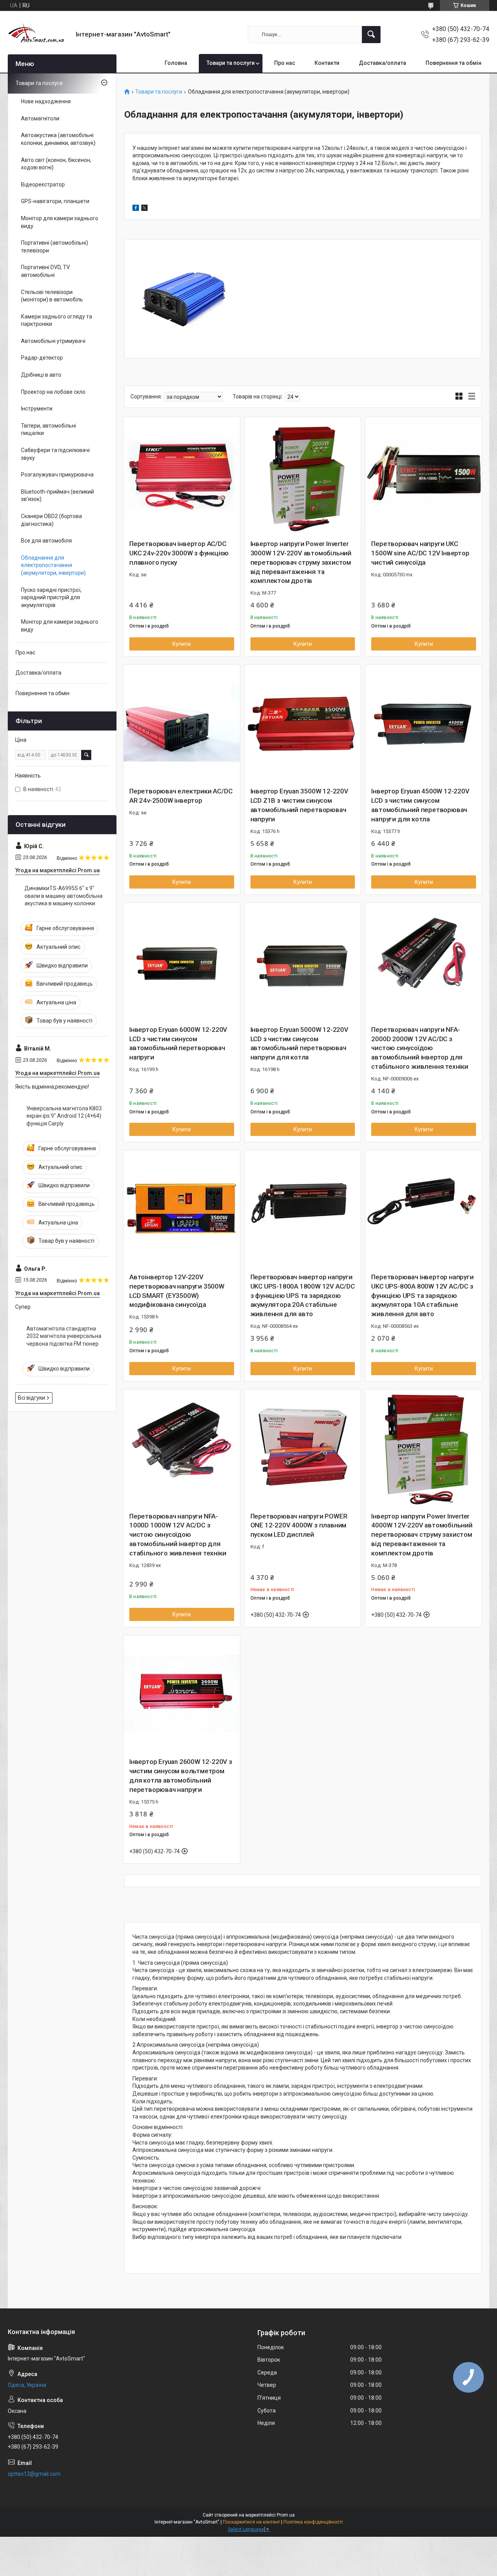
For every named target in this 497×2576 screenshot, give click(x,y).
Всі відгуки (31, 1398)
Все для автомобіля (46, 541)
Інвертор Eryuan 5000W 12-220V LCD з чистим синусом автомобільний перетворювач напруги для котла (299, 1043)
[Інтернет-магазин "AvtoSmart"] (39, 34)
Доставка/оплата (382, 63)
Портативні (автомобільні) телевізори (55, 247)
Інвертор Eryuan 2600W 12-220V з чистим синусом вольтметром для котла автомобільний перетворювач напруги (181, 1775)
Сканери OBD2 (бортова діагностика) (51, 520)
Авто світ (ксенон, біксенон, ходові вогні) (56, 164)
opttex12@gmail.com (34, 2474)
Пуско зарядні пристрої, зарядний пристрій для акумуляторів (51, 597)
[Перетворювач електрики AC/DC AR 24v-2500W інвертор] (182, 723)
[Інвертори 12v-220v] (184, 299)
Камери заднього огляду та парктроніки (56, 320)
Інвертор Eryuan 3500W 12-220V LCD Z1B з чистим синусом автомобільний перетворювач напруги (299, 805)
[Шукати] (371, 35)
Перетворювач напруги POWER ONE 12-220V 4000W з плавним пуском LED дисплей (299, 1525)
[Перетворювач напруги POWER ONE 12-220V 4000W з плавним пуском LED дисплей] (303, 1448)
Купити (182, 644)
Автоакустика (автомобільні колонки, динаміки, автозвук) (58, 139)
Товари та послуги (231, 63)
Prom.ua (286, 2515)
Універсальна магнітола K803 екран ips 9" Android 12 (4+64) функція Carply (64, 1116)
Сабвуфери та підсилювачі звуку (55, 454)
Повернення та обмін (454, 63)
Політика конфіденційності (313, 2522)
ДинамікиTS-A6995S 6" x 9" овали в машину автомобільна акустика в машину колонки (63, 896)
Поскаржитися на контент (251, 2522)
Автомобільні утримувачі (53, 341)
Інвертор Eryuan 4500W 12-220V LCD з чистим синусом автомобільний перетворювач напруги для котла (420, 805)
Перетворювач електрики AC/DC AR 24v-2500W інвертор (181, 796)
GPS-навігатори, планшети (55, 201)
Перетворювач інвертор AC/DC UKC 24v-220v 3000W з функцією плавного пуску (179, 553)
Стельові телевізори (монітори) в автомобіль (52, 296)
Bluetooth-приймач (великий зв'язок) (57, 496)
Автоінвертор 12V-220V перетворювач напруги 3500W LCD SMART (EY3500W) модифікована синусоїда (177, 1291)
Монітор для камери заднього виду (60, 222)
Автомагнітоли (40, 118)
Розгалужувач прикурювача (57, 475)
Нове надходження (46, 101)
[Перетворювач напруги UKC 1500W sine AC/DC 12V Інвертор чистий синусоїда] (424, 475)
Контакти (327, 63)
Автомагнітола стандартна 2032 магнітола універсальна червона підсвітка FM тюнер (64, 1336)
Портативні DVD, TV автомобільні (45, 271)
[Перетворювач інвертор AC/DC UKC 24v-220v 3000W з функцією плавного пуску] (182, 475)
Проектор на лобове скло (53, 392)
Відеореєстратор (43, 184)
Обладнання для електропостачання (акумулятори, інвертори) (53, 565)
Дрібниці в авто (41, 375)
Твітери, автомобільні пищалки (49, 430)
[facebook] (136, 209)
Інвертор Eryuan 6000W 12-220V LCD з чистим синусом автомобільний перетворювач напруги (178, 1043)
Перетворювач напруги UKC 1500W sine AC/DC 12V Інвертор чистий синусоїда (420, 553)
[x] (144, 209)
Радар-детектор (42, 358)
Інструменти (37, 409)
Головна (176, 63)
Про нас (285, 63)
